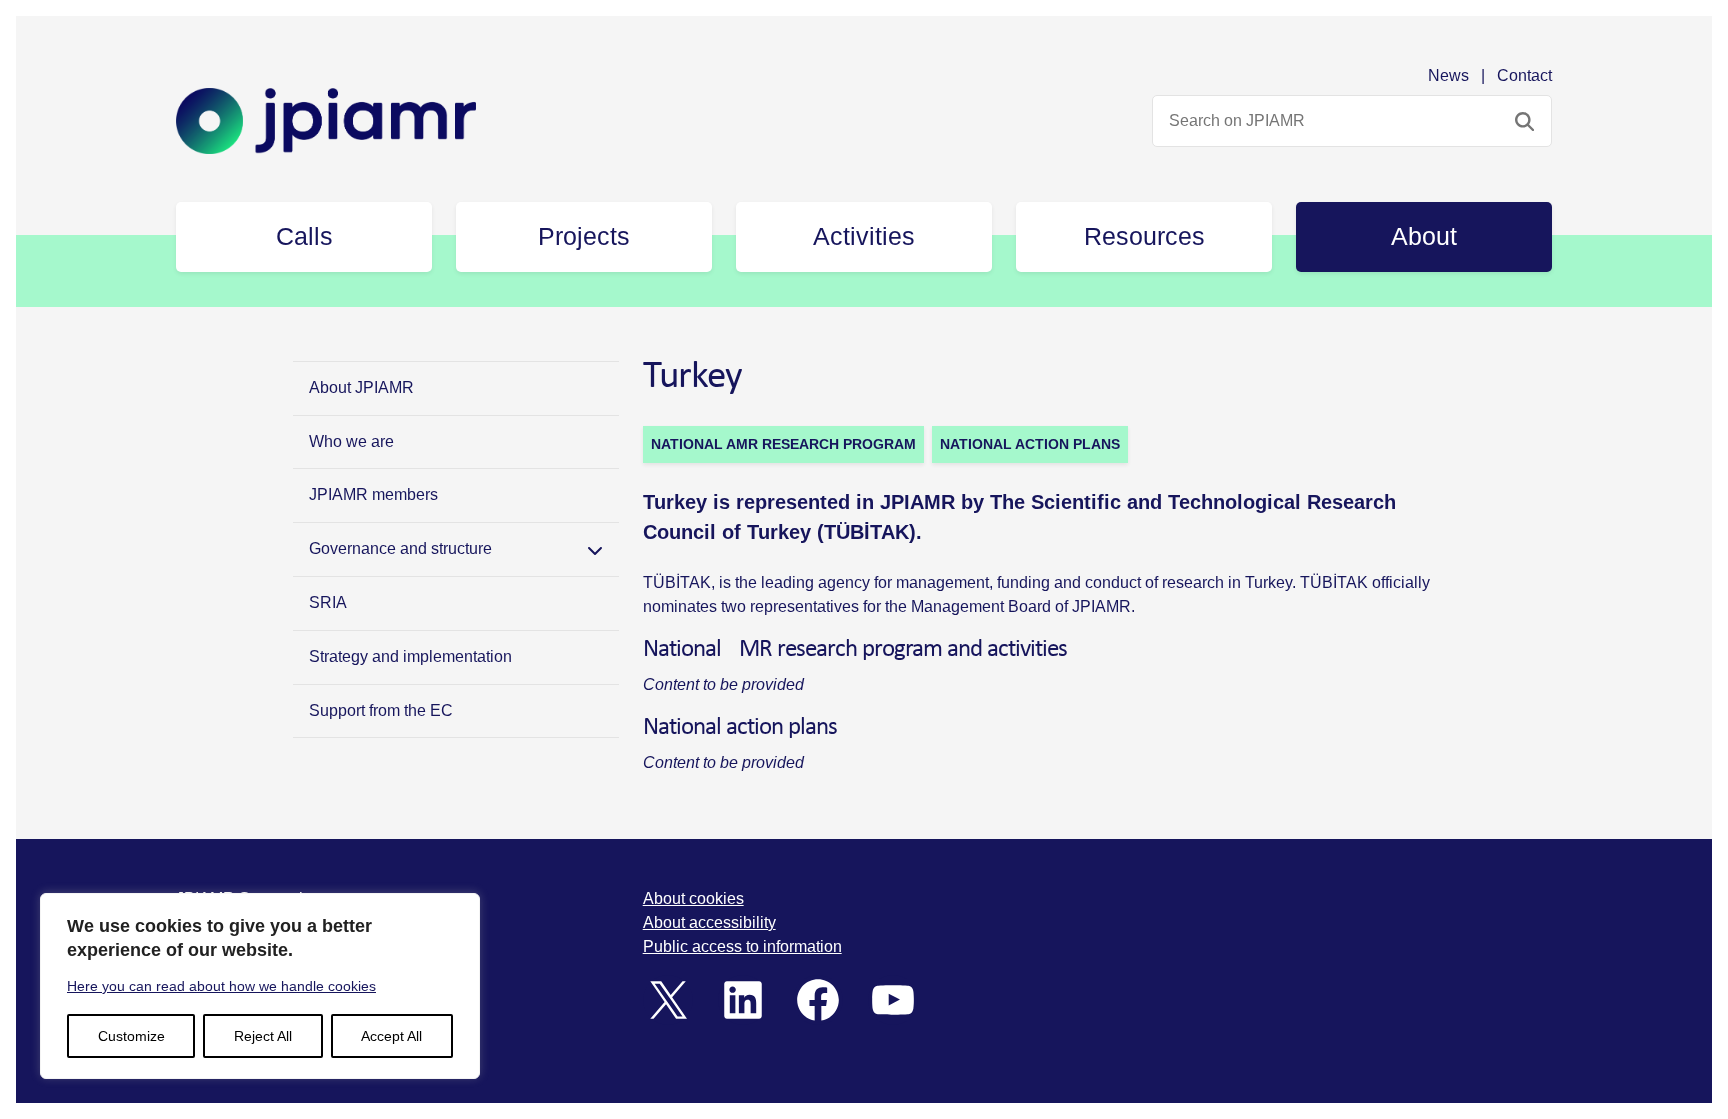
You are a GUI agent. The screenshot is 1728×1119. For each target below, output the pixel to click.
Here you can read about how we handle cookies (221, 986)
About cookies (693, 898)
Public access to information (742, 946)
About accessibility (709, 922)
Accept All (391, 1036)
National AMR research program (783, 444)
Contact (1524, 75)
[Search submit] (1524, 121)
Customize (131, 1036)
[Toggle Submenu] (595, 549)
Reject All (263, 1036)
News (1448, 75)
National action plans (1030, 444)
